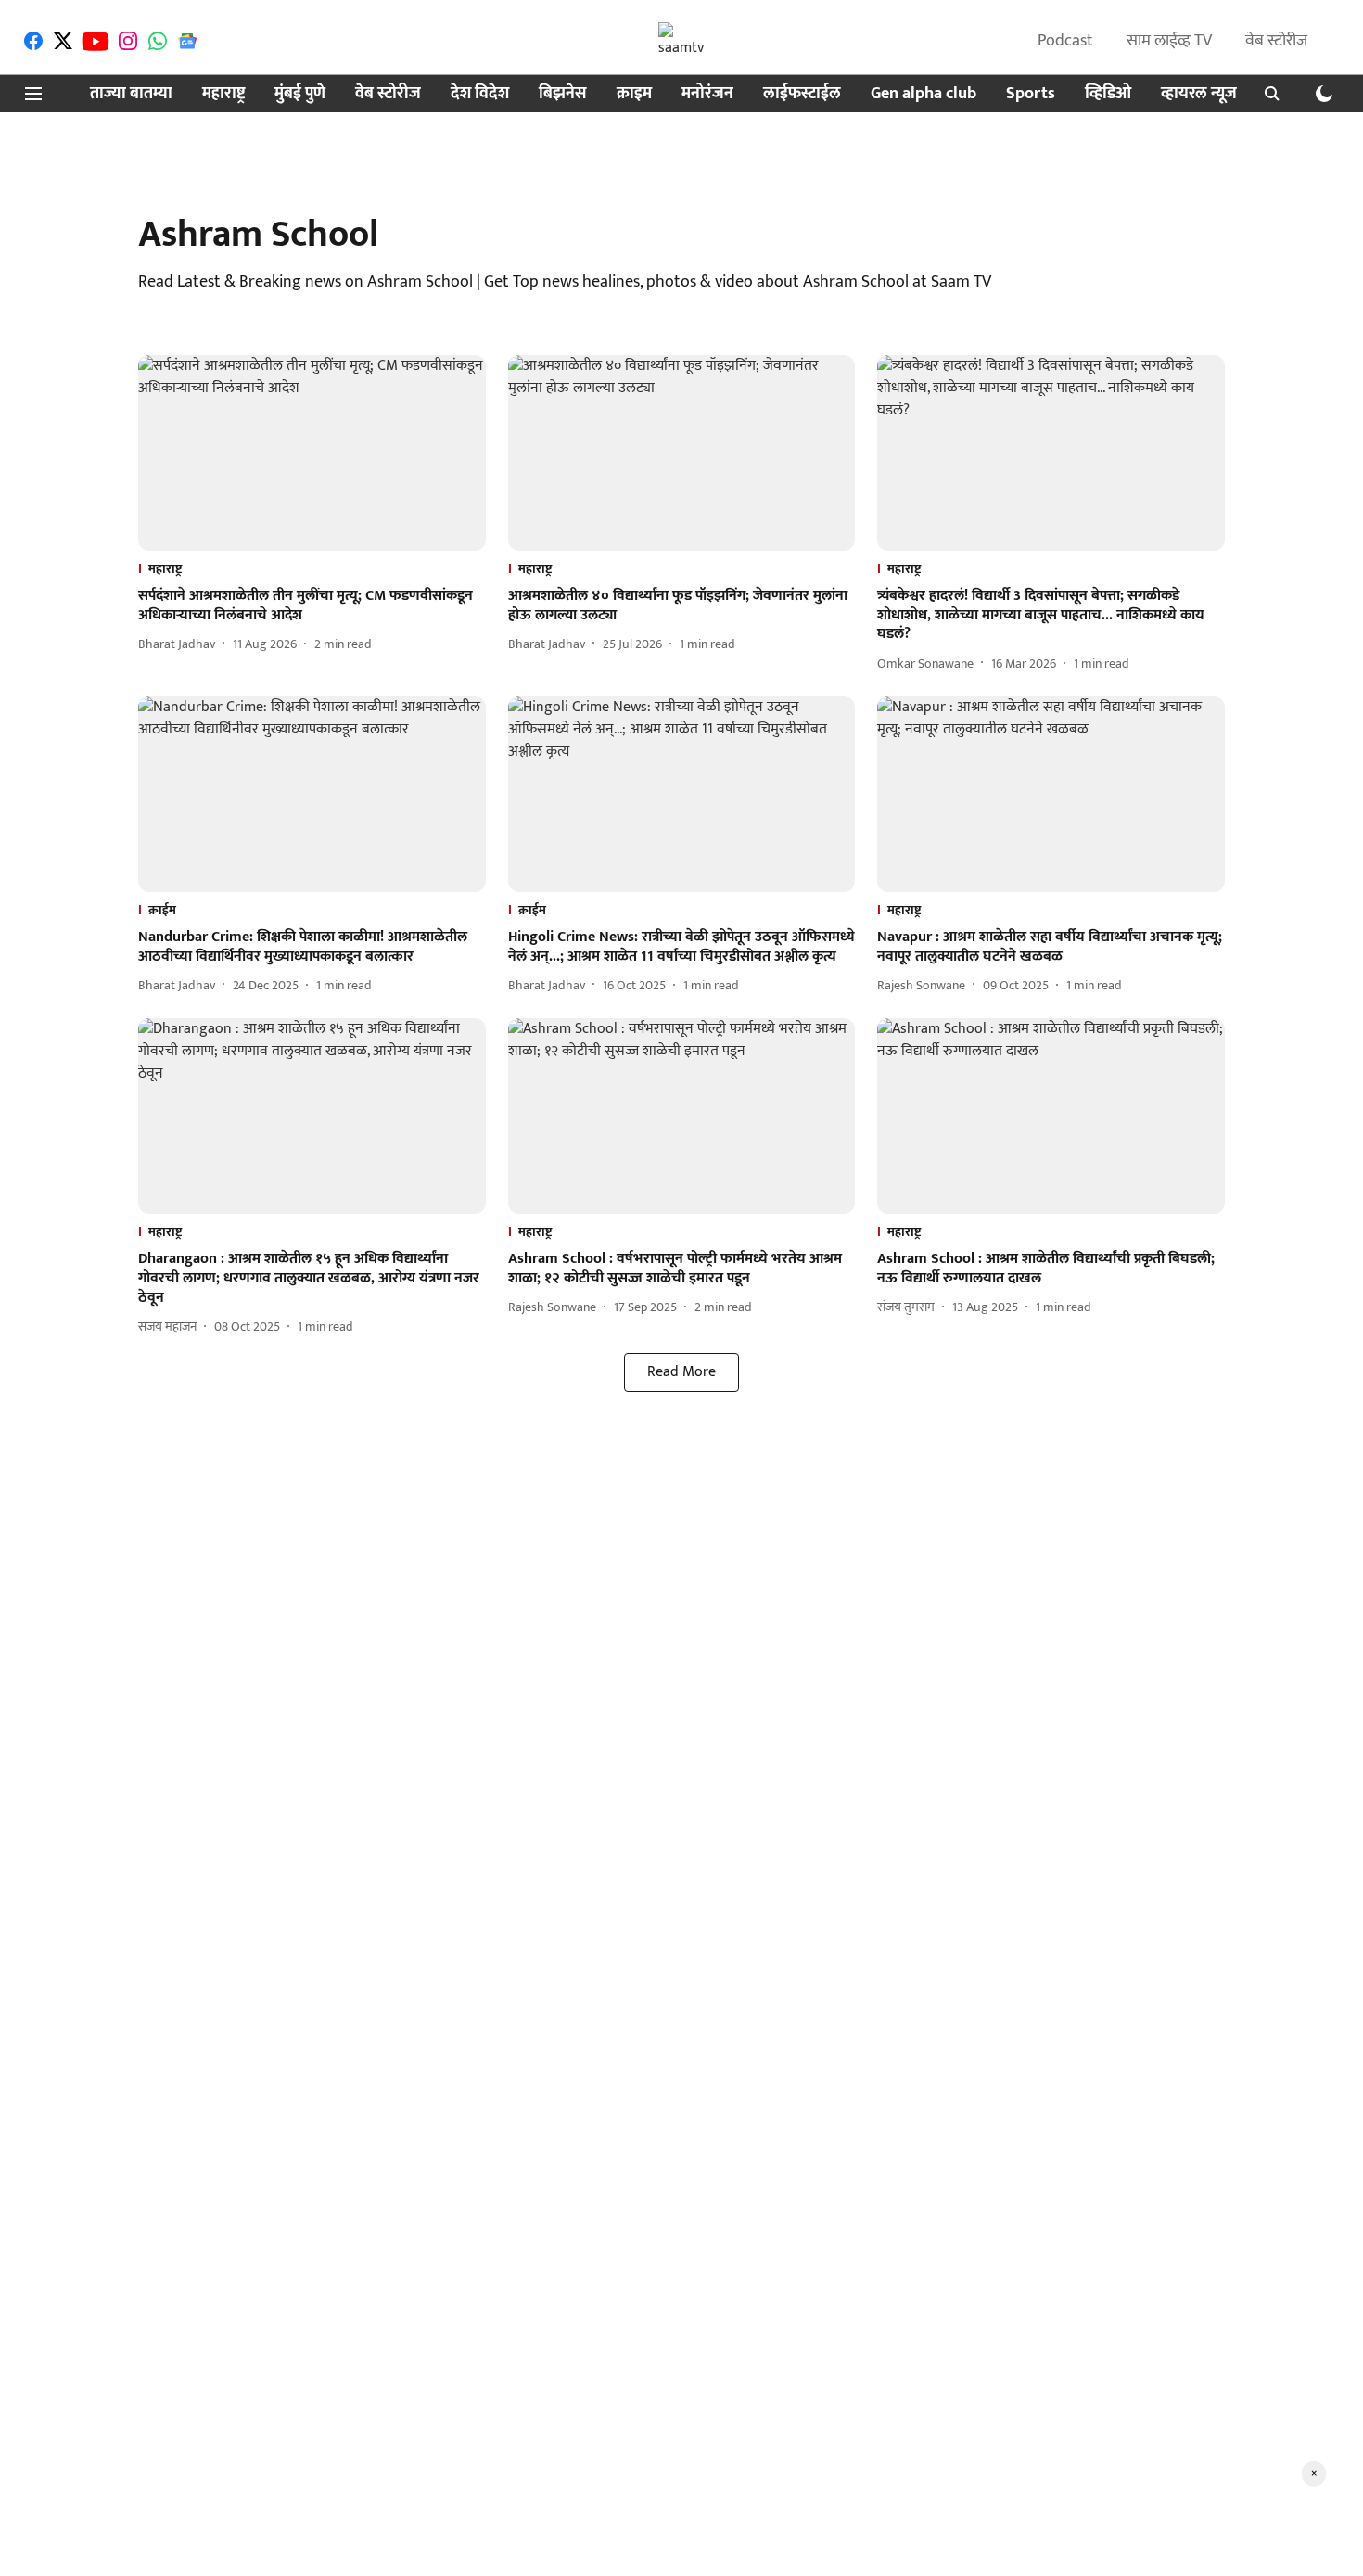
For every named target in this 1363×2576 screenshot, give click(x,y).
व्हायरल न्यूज (1199, 94)
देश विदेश (480, 94)
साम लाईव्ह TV (1169, 41)
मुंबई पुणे (300, 94)
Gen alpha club (924, 94)
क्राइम (634, 94)
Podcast (1065, 41)
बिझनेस (563, 94)
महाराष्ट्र (223, 94)
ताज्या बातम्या (131, 94)
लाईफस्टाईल (802, 94)
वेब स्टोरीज (1276, 41)
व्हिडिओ (1108, 94)
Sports (1031, 94)
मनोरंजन (707, 94)
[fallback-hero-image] (312, 453)
